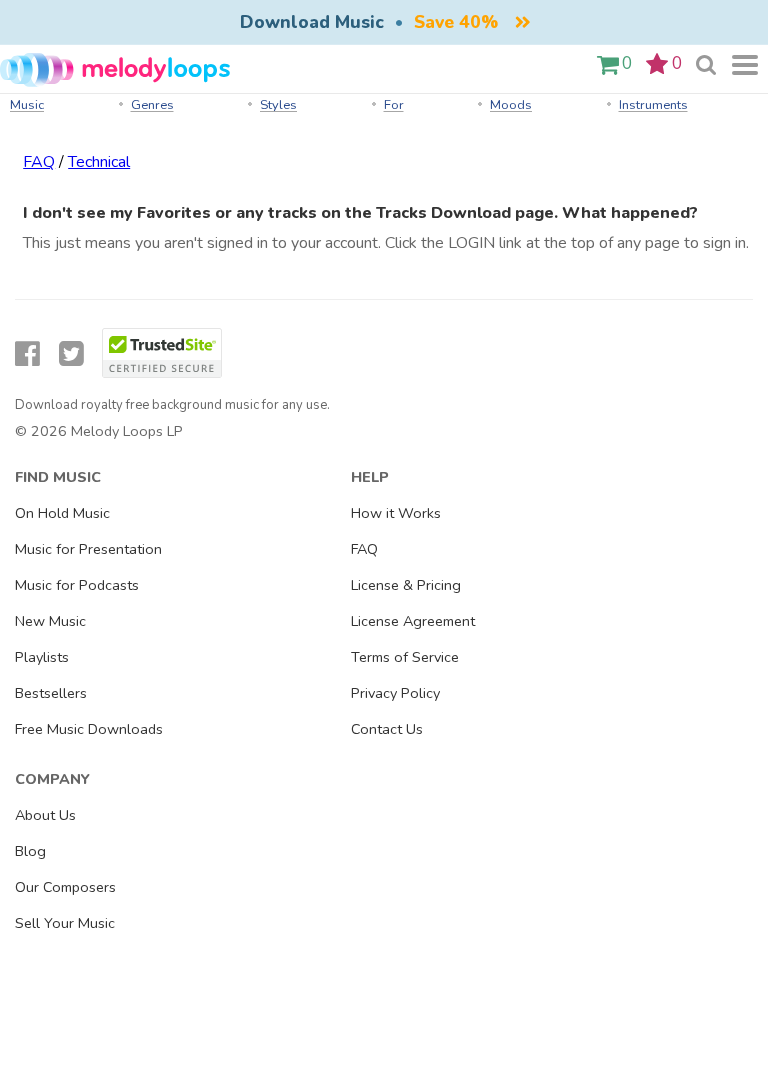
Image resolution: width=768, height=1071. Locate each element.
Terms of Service (405, 657)
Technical (99, 162)
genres (152, 105)
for (394, 105)
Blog (30, 851)
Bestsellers (51, 693)
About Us (45, 815)
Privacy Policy (395, 693)
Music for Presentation (88, 549)
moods (511, 105)
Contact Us (387, 729)
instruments (653, 105)
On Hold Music (62, 513)
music (27, 105)
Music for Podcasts (77, 585)
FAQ (39, 162)
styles (278, 105)
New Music (50, 621)
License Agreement (413, 621)
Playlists (42, 657)
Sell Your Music (65, 923)
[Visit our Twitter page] (71, 354)
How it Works (396, 513)
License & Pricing (406, 585)
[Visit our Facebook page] (27, 354)
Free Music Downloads (89, 729)
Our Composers (65, 887)
